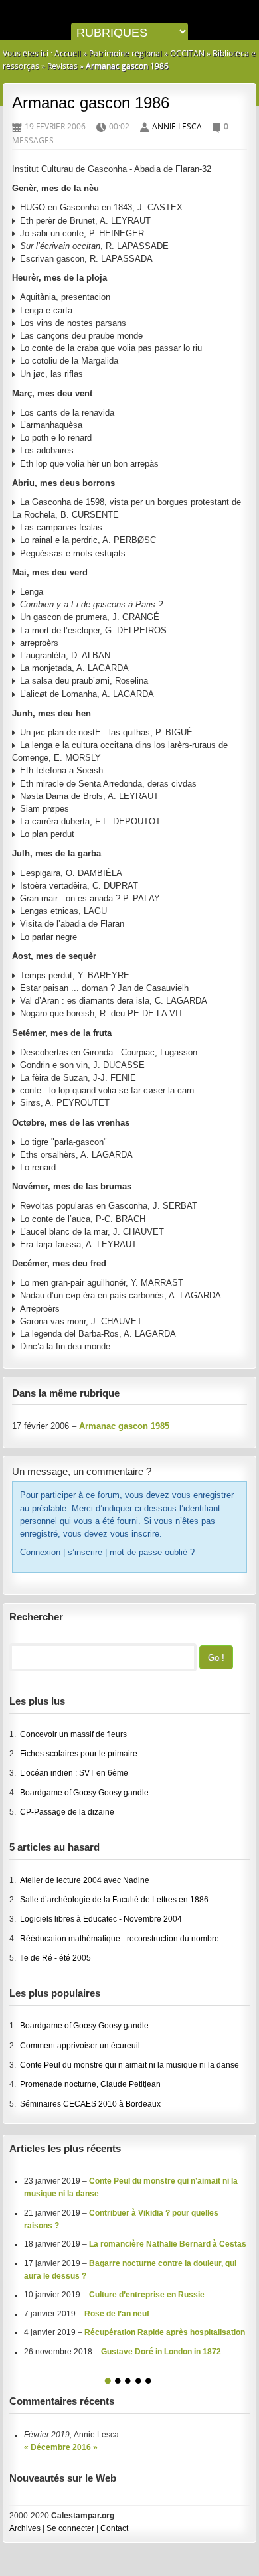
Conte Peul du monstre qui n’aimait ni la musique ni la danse (129, 2065)
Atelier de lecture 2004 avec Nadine (85, 1880)
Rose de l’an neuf (117, 2314)
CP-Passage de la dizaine (67, 1812)
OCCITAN (187, 53)
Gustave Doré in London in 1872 (161, 2352)
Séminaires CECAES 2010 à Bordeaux (90, 2104)
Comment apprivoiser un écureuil (80, 2046)
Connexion (40, 1552)
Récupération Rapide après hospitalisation (165, 2332)
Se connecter (70, 2528)
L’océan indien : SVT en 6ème (74, 1773)
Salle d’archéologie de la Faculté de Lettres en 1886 (114, 1900)
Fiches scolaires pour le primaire (79, 1754)
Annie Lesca (177, 126)
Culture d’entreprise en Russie (147, 2295)
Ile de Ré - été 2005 (55, 1958)
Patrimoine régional (126, 53)
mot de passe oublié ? (152, 1552)
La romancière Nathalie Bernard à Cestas (168, 2244)
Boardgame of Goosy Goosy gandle (84, 1793)
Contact (114, 2528)
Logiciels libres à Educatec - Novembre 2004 (101, 1919)
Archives (25, 2528)
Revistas (62, 66)
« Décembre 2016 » (61, 2447)
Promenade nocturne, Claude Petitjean (90, 2084)
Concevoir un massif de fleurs (73, 1734)
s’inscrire (85, 1552)
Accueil (68, 53)
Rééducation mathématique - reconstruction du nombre (120, 1939)
